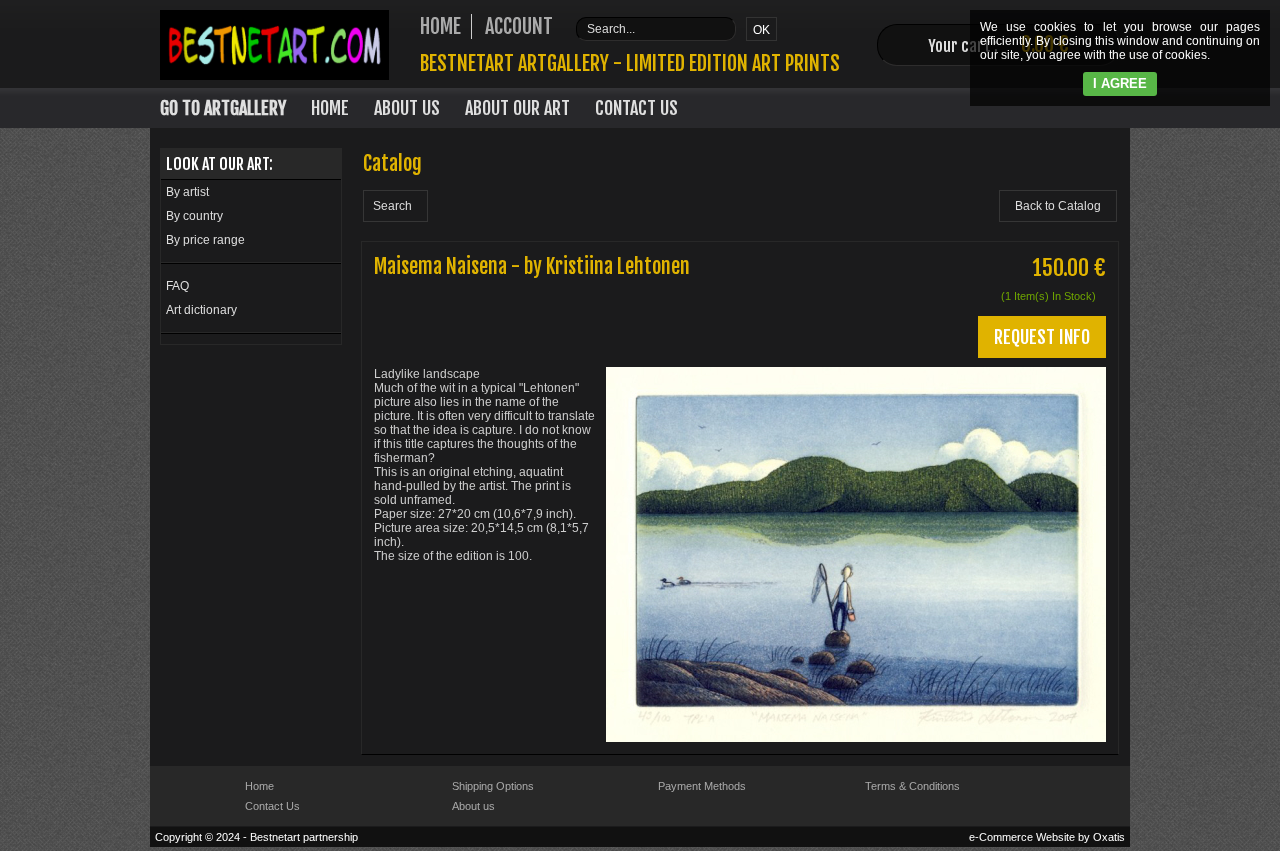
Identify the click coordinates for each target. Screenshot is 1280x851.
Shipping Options (493, 786)
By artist (187, 192)
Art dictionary (201, 310)
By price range (205, 240)
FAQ (177, 286)
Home (330, 108)
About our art (517, 108)
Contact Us (636, 108)
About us (473, 806)
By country (194, 216)
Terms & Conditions (912, 786)
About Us (407, 108)
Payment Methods (702, 786)
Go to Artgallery (223, 108)
